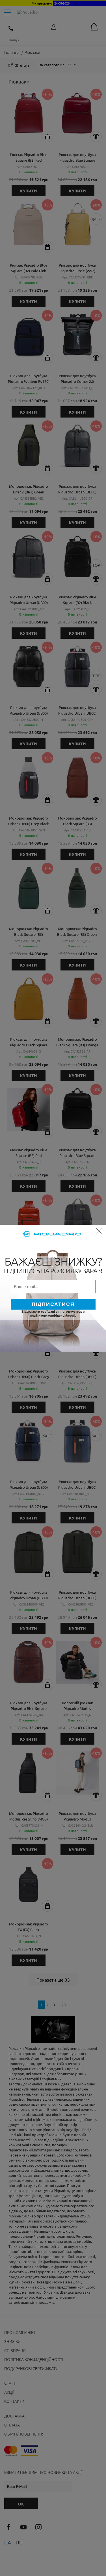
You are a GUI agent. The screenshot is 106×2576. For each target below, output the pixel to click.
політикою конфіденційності (53, 1316)
